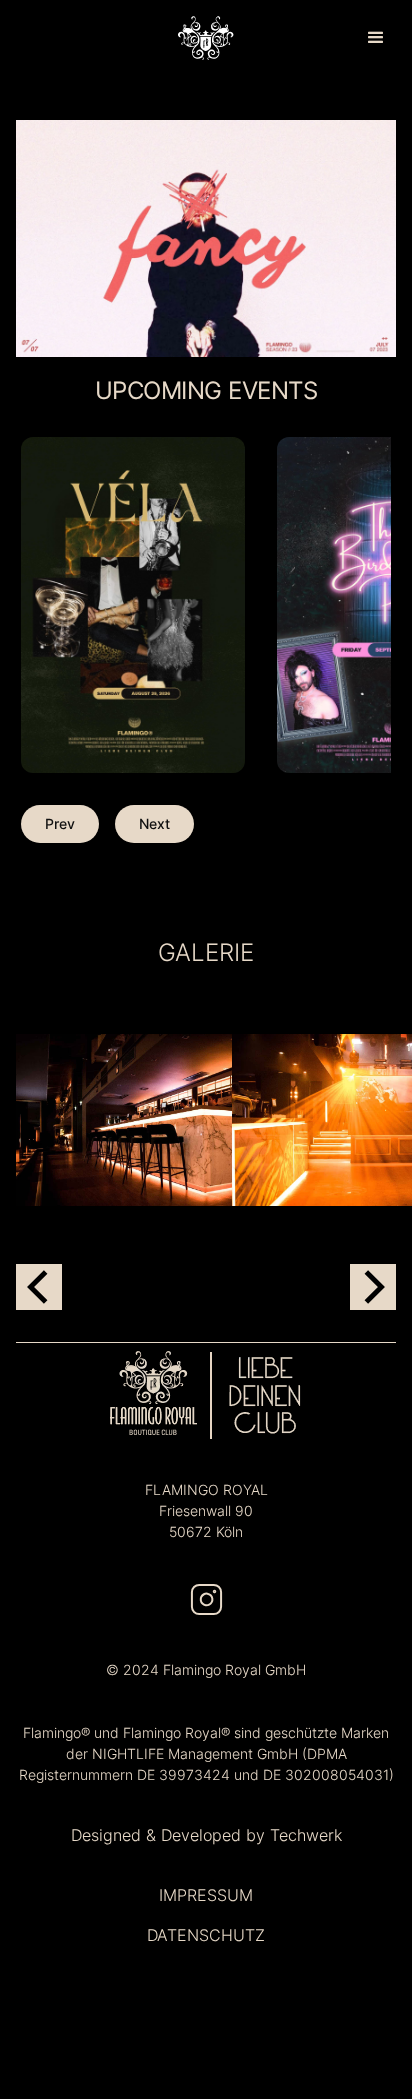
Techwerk (306, 1835)
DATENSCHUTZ (206, 1935)
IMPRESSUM (206, 1895)
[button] (376, 38)
